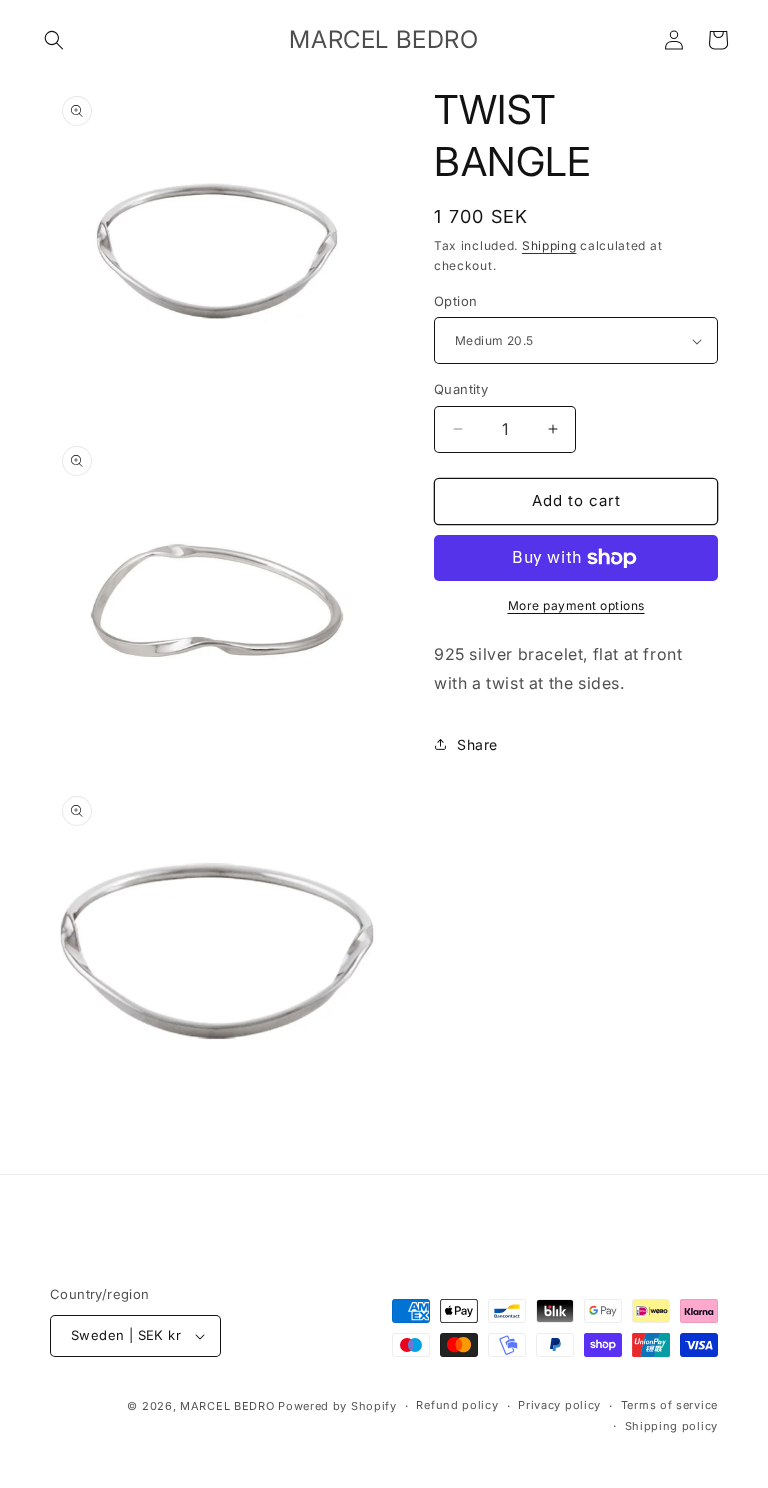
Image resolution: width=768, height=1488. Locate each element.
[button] (54, 40)
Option (455, 301)
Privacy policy (559, 1405)
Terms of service (669, 1405)
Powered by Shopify (337, 1406)
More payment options (576, 605)
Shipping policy (672, 1426)
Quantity (461, 389)
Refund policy (457, 1405)
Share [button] (477, 744)
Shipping (549, 245)
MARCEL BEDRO (227, 1406)
